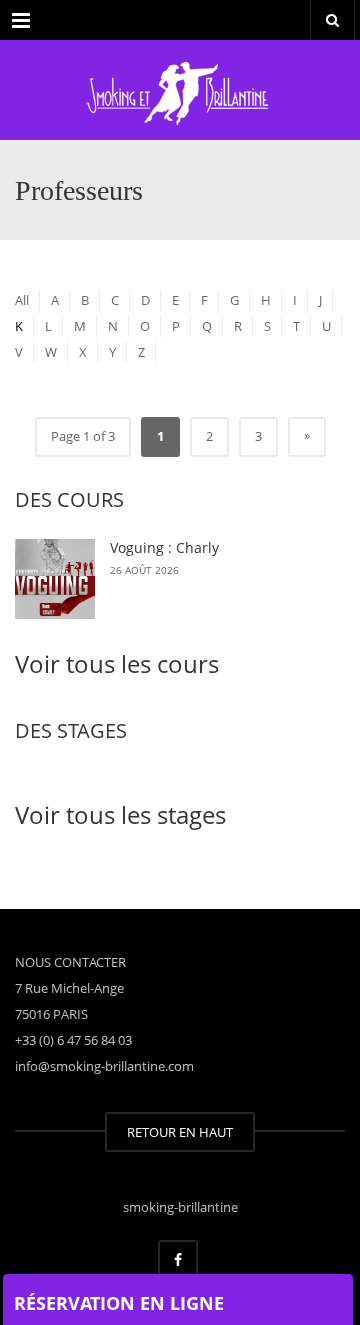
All (22, 300)
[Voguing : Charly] (55, 579)
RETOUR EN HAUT (180, 1132)
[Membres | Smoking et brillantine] (180, 90)
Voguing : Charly (164, 547)
